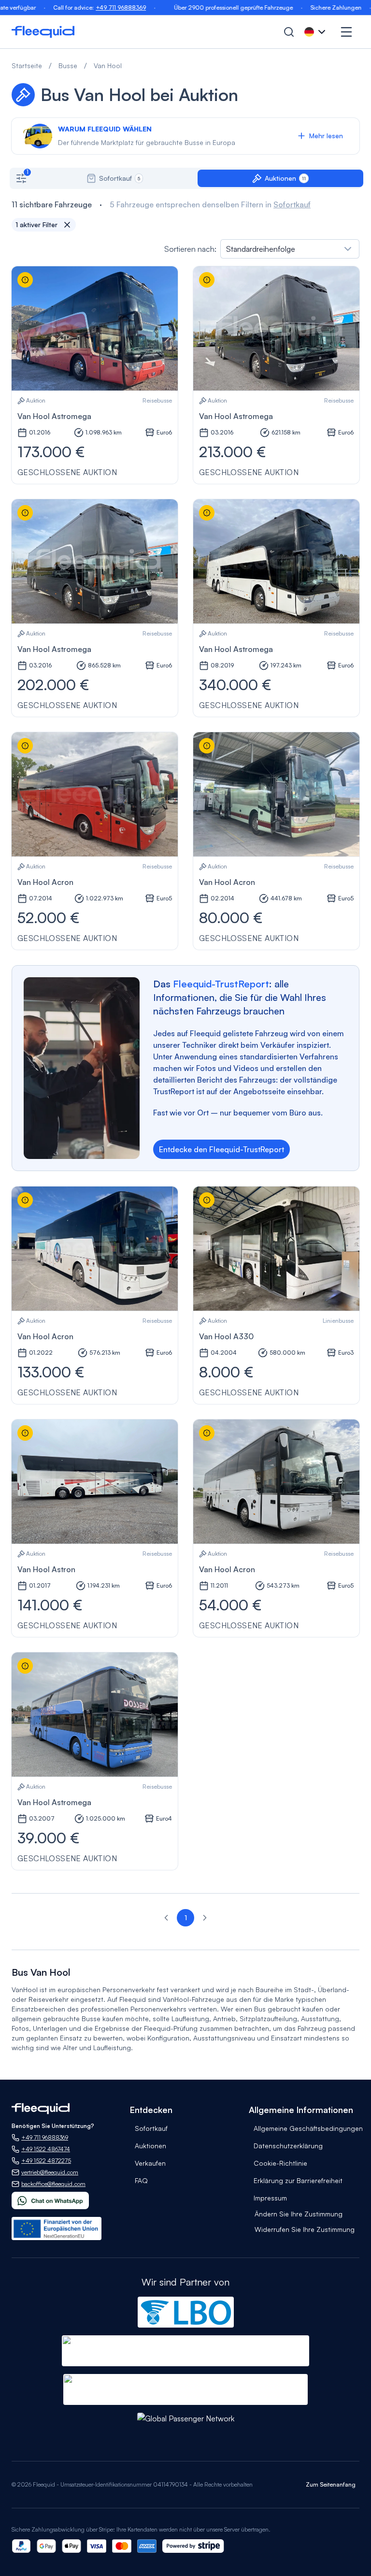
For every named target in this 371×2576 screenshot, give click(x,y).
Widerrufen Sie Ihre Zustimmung (305, 2229)
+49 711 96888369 (92, 7)
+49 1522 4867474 (46, 2149)
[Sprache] (316, 32)
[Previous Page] (166, 1918)
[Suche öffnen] (289, 32)
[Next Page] (205, 1918)
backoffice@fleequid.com (53, 2184)
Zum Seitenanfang (331, 2484)
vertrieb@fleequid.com (50, 2172)
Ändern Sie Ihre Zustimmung (299, 2214)
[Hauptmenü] (346, 32)
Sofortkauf (292, 204)
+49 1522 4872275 (46, 2161)
